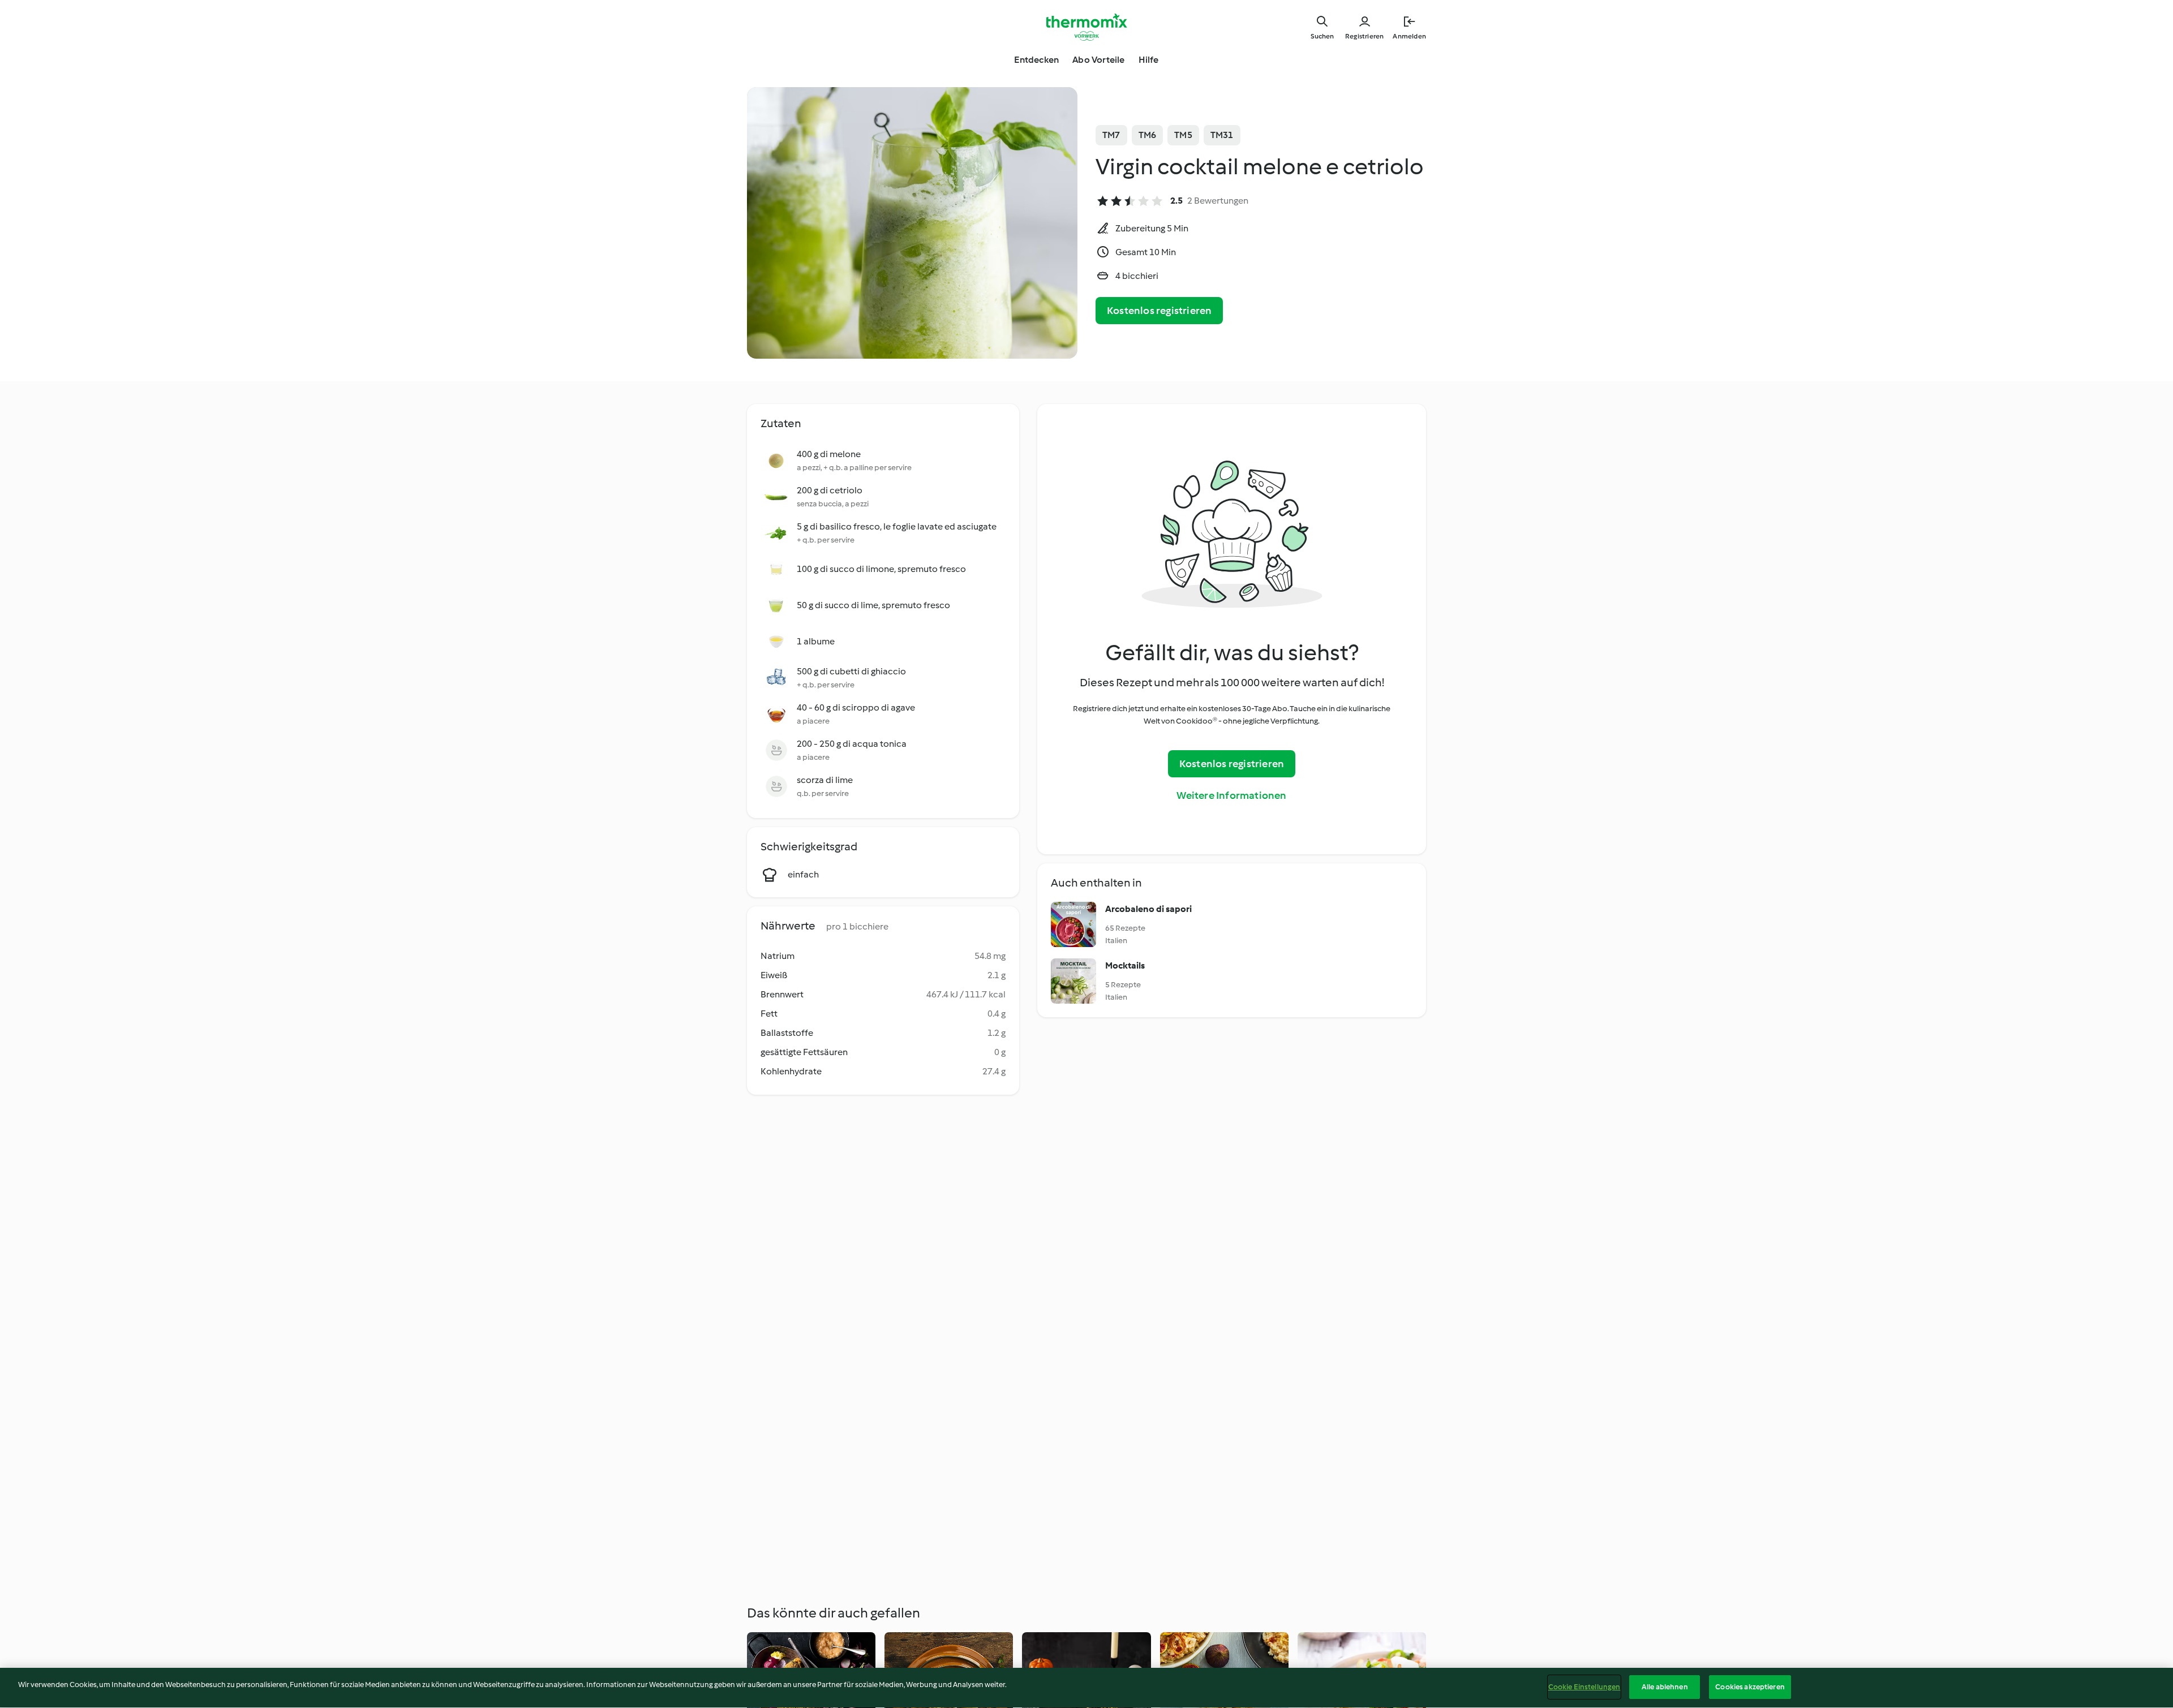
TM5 (1183, 135)
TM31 (1222, 135)
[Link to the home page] (1086, 27)
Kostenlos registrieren (1159, 311)
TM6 (1148, 135)
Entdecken (1036, 60)
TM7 (1111, 135)
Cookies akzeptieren (1750, 1687)
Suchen (1322, 36)
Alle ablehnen (1665, 1687)
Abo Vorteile (1098, 60)
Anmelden (1409, 36)
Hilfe (1149, 60)
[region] (1086, 1688)
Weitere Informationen (1231, 795)
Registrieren (1364, 36)
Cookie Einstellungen (1584, 1687)
